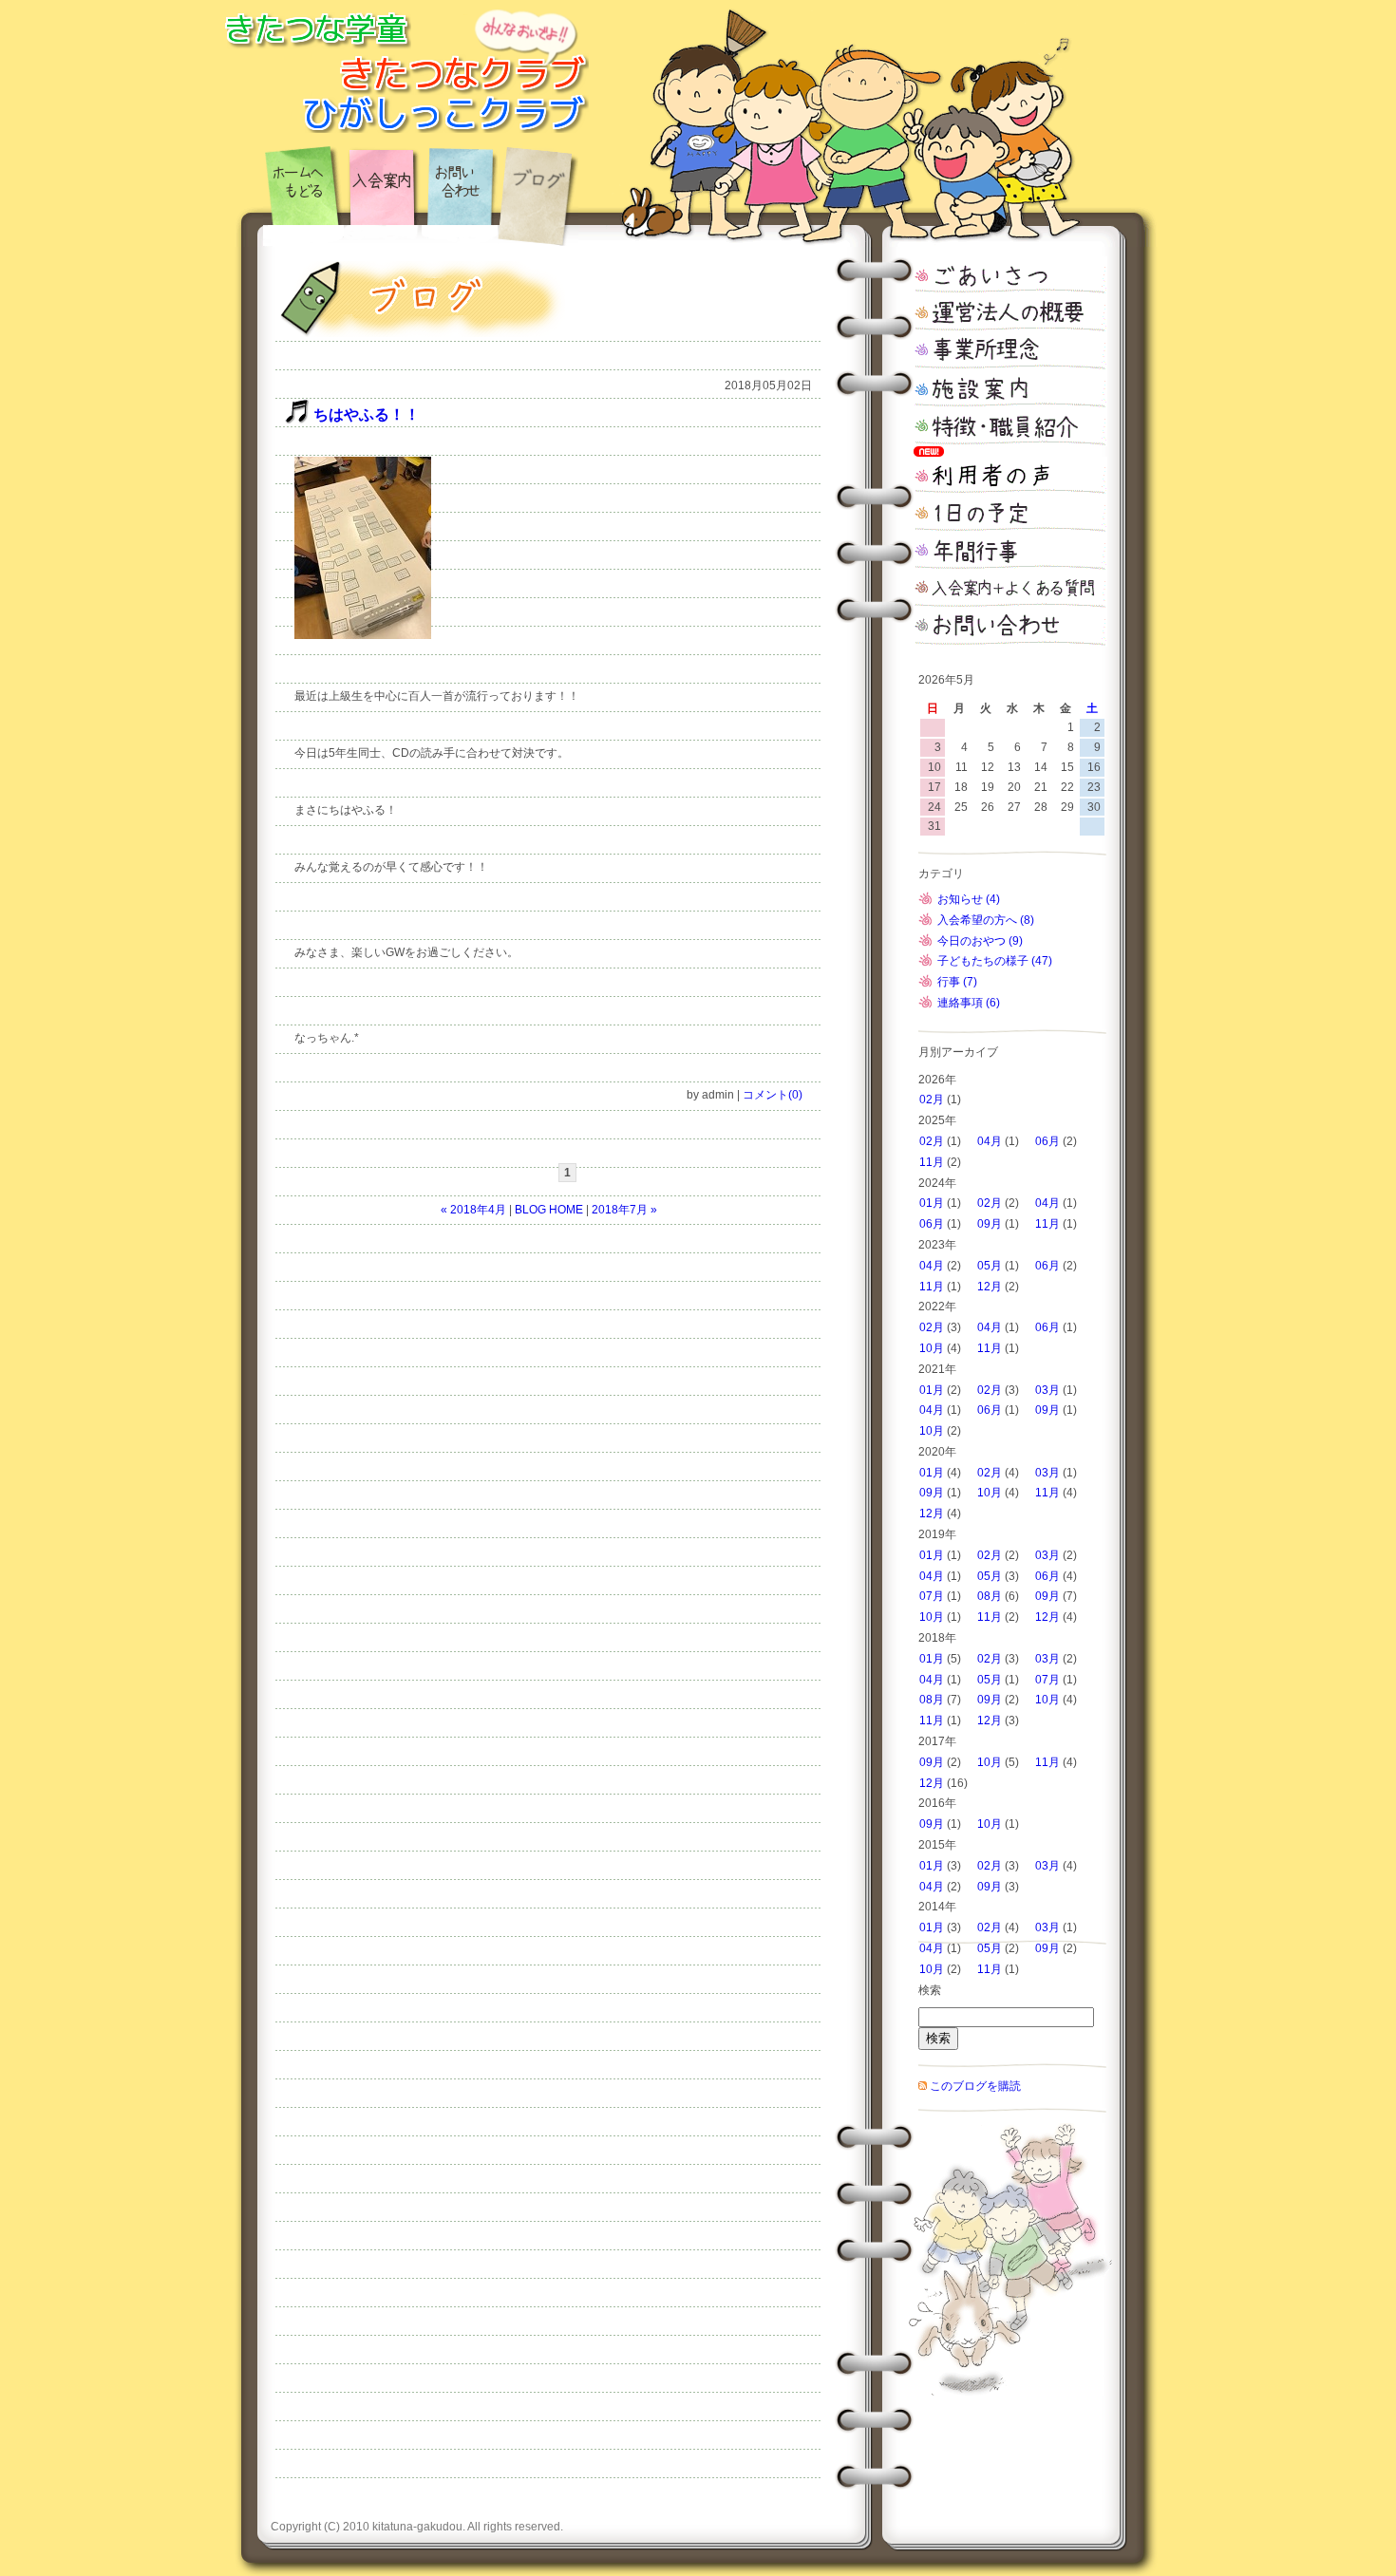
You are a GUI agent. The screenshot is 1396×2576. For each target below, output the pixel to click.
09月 (990, 1224)
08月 (990, 1596)
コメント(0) (773, 1095)
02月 (932, 1100)
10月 (932, 1348)
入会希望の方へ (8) (986, 920)
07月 (932, 1596)
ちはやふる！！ (367, 414)
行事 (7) (957, 982)
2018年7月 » (624, 1210)
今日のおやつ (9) (980, 941)
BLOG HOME (549, 1210)
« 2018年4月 (473, 1210)
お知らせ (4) (969, 899)
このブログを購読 (975, 2086)
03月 (1047, 1390)
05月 (990, 1266)
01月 (932, 1203)
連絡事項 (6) (969, 1003)
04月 (990, 1141)
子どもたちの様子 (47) (995, 961)
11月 (932, 1162)
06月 (1047, 1141)
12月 (990, 1287)
